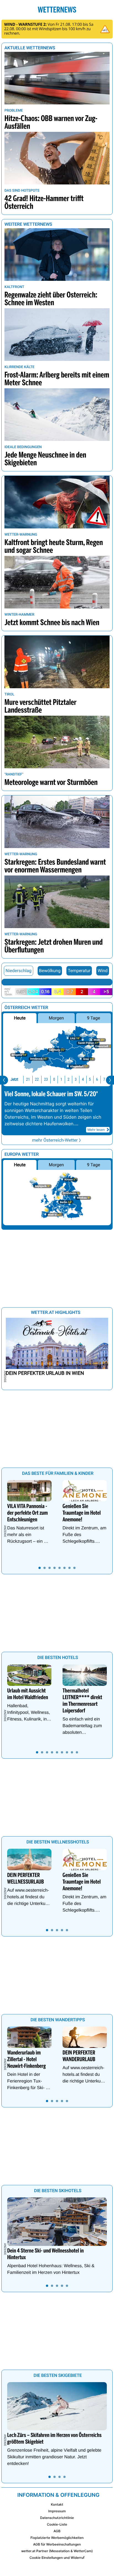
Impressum (57, 2511)
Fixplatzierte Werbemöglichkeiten (57, 2538)
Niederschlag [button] (19, 971)
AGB (57, 2531)
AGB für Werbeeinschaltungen (57, 2544)
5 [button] (90, 1079)
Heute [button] (20, 1018)
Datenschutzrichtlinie (57, 2518)
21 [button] (28, 1079)
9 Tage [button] (93, 1018)
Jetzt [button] (14, 1079)
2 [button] (68, 1079)
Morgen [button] (56, 1018)
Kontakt (57, 2504)
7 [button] (104, 1079)
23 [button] (46, 1079)
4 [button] (83, 1079)
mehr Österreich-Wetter (55, 1140)
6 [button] (97, 1079)
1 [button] (61, 1079)
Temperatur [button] (79, 971)
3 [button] (76, 1079)
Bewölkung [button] (50, 971)
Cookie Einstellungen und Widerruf (57, 2558)
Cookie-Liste (57, 2524)
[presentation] (4, 1080)
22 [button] (37, 1079)
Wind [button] (103, 971)
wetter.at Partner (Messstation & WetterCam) (57, 2551)
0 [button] (54, 1079)
